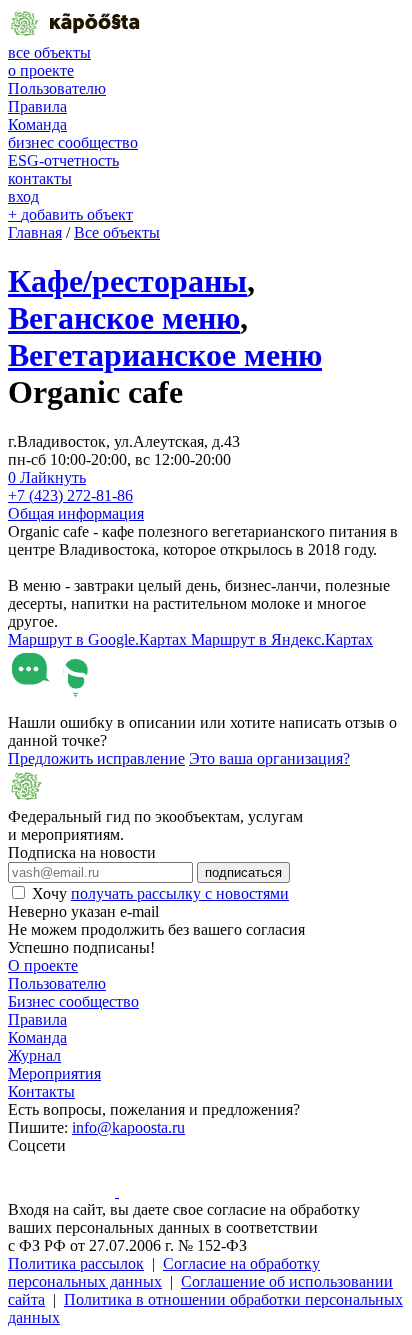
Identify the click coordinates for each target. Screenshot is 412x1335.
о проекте (41, 70)
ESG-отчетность (63, 160)
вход (23, 196)
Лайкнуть (47, 477)
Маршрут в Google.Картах (99, 639)
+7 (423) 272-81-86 (70, 495)
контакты (40, 178)
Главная (35, 232)
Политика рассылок (76, 1263)
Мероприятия (54, 1073)
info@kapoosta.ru (128, 1127)
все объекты (49, 52)
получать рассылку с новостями (180, 893)
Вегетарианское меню (165, 355)
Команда (37, 124)
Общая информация (76, 513)
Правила (37, 106)
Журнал (34, 1055)
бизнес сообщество (73, 142)
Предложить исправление (96, 758)
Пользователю (57, 88)
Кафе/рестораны (127, 281)
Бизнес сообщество (73, 1001)
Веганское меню (124, 318)
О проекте (43, 965)
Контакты (41, 1091)
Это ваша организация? (269, 758)
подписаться (243, 872)
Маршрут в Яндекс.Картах (282, 639)
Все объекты (117, 232)
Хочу (160, 893)
